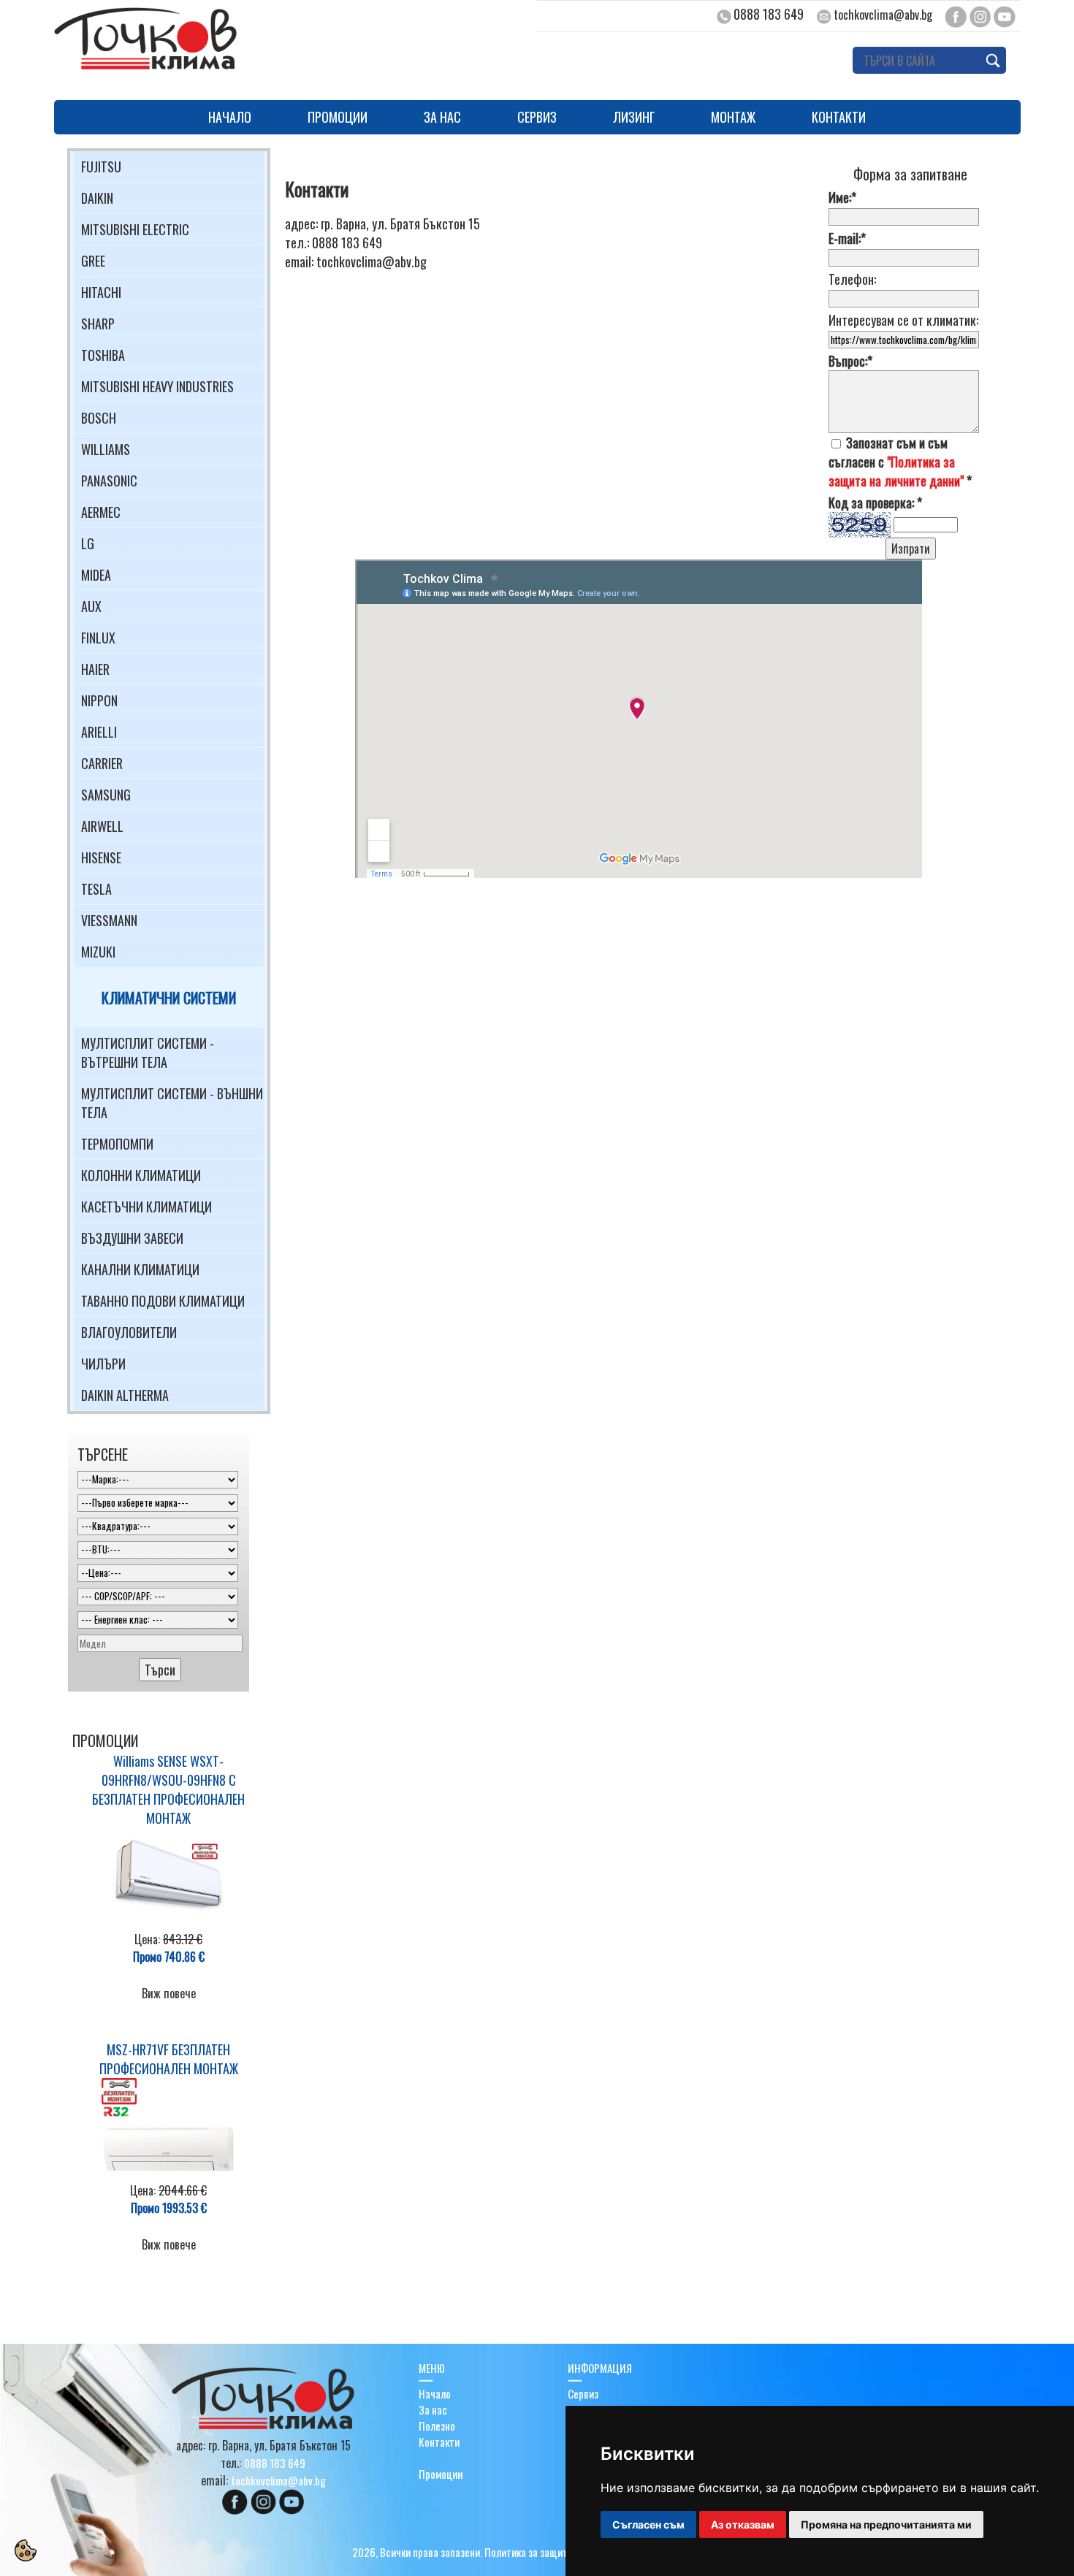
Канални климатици (140, 1269)
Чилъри (103, 1364)
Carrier (102, 763)
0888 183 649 (769, 14)
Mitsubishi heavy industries (157, 386)
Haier (95, 669)
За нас (433, 2409)
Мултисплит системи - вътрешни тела (148, 1052)
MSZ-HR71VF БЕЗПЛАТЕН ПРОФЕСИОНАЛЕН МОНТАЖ (169, 2059)
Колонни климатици (141, 1175)
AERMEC (101, 512)
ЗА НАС (442, 117)
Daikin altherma (125, 1395)
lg (88, 543)
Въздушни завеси (132, 1238)
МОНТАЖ (733, 117)
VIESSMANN (109, 920)
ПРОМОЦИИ (338, 117)
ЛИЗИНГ (634, 117)
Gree (93, 261)
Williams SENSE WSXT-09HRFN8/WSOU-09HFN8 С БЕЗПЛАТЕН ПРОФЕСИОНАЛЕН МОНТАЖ (168, 1789)
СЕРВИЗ (537, 117)
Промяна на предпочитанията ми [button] (886, 2525)
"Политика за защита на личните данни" (896, 471)
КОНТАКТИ (839, 117)
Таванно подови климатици (163, 1301)
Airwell (102, 826)
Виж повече (169, 1993)
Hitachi (101, 292)
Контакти (439, 2442)
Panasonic (109, 481)
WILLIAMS (106, 449)
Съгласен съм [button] (648, 2525)
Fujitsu (101, 167)
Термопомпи (117, 1144)
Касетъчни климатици (146, 1207)
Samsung (106, 795)
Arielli (99, 732)
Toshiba (103, 355)
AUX (91, 606)
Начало (435, 2393)
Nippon (99, 700)
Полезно (437, 2426)
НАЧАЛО (230, 117)
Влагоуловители (129, 1332)
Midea (96, 575)
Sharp (98, 324)
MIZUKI (98, 952)
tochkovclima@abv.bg (883, 15)
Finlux (98, 638)
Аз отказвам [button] (743, 2525)
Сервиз (583, 2393)
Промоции (441, 2474)
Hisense (101, 857)
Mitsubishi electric (135, 229)
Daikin (97, 198)
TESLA (96, 889)
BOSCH (99, 418)
